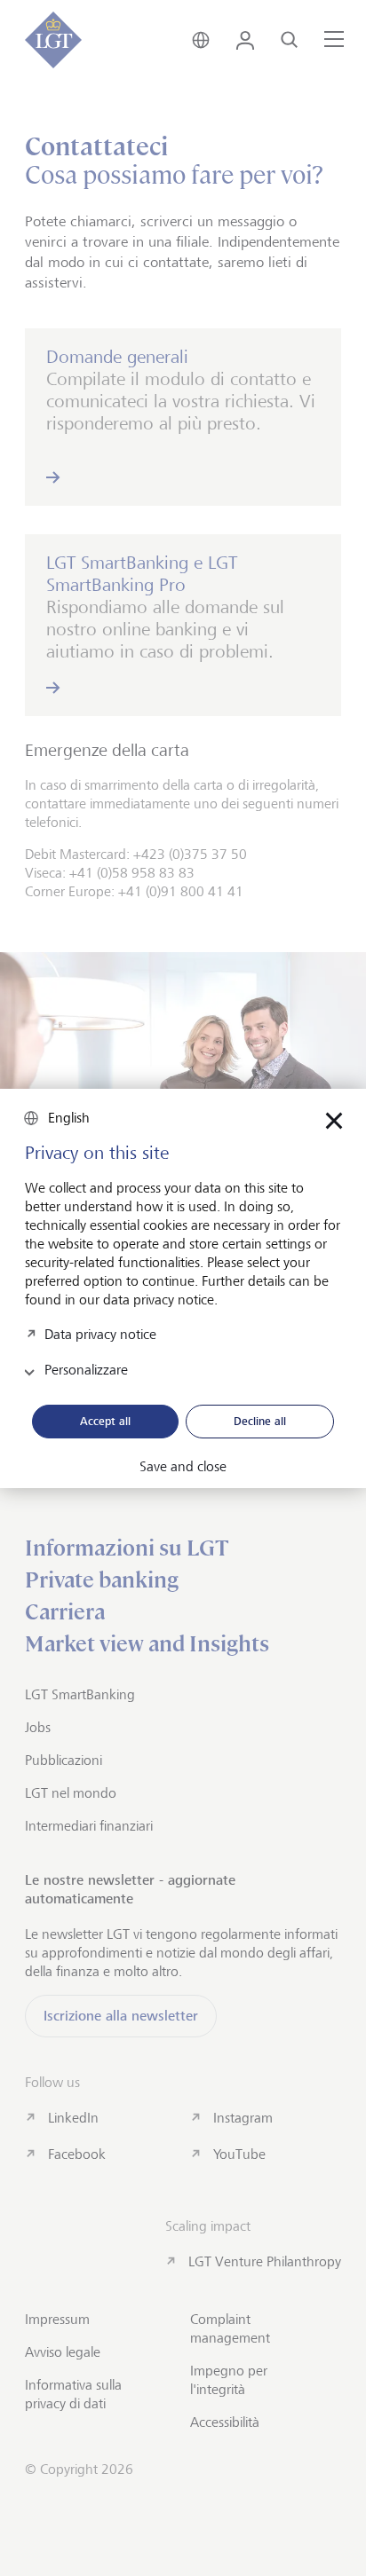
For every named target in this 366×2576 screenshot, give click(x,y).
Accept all (105, 1421)
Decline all (260, 1421)
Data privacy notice (100, 1334)
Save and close (183, 1467)
